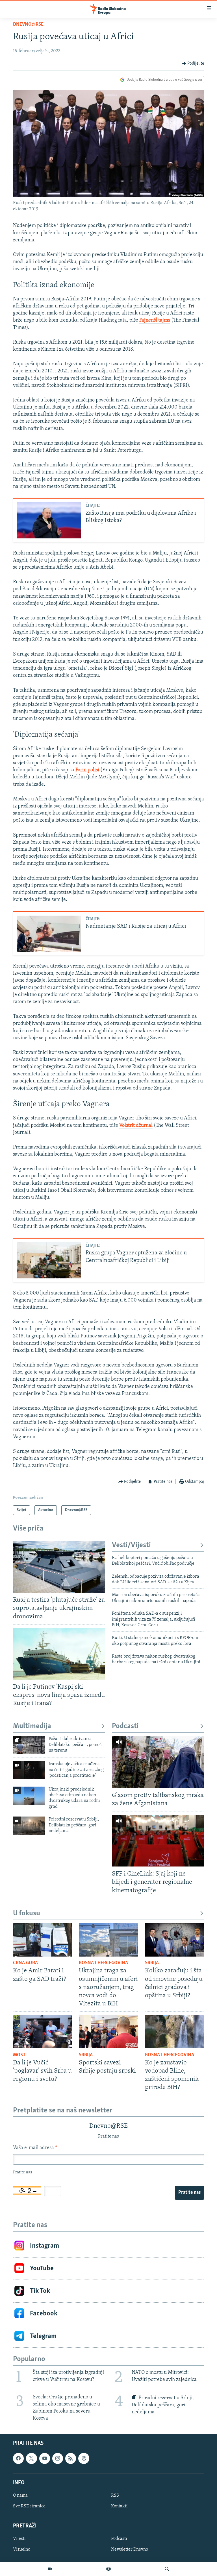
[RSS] (71, 2459)
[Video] (50, 2569)
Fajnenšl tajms (155, 320)
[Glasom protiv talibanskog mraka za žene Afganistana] (158, 1762)
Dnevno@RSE (28, 25)
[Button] (193, 64)
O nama (20, 2496)
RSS (115, 2496)
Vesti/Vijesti (131, 1545)
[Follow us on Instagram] (58, 2459)
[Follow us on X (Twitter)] (31, 2459)
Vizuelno (22, 2550)
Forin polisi (87, 770)
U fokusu (27, 1914)
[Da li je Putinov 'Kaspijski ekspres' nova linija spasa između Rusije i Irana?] (59, 1654)
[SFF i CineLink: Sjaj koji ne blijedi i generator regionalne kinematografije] (158, 1841)
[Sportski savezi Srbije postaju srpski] (108, 2032)
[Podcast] (108, 2569)
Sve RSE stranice (29, 2506)
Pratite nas (189, 2193)
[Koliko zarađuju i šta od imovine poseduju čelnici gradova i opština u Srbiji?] (174, 1940)
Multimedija (32, 1726)
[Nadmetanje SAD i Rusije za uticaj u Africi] (49, 934)
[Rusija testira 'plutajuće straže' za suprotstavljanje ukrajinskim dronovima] (59, 1567)
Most (19, 2055)
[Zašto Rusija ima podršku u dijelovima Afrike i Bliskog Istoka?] (49, 520)
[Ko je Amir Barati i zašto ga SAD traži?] (43, 1940)
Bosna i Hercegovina (103, 1963)
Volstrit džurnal (136, 1126)
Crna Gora (25, 1963)
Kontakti (119, 2506)
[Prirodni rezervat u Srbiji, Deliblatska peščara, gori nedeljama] (29, 1826)
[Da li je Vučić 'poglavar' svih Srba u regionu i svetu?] (43, 2032)
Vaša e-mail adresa (35, 2148)
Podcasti (125, 1726)
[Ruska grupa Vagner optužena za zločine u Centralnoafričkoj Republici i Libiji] (49, 1260)
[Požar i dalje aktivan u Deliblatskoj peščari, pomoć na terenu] (29, 1745)
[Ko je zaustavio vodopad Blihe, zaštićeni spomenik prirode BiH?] (174, 2032)
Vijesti (19, 2539)
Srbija (152, 1963)
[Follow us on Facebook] (18, 2459)
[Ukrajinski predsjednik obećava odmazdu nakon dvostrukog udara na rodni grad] (29, 1796)
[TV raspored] (84, 2459)
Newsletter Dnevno (130, 2550)
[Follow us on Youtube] (45, 2459)
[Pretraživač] (167, 2569)
